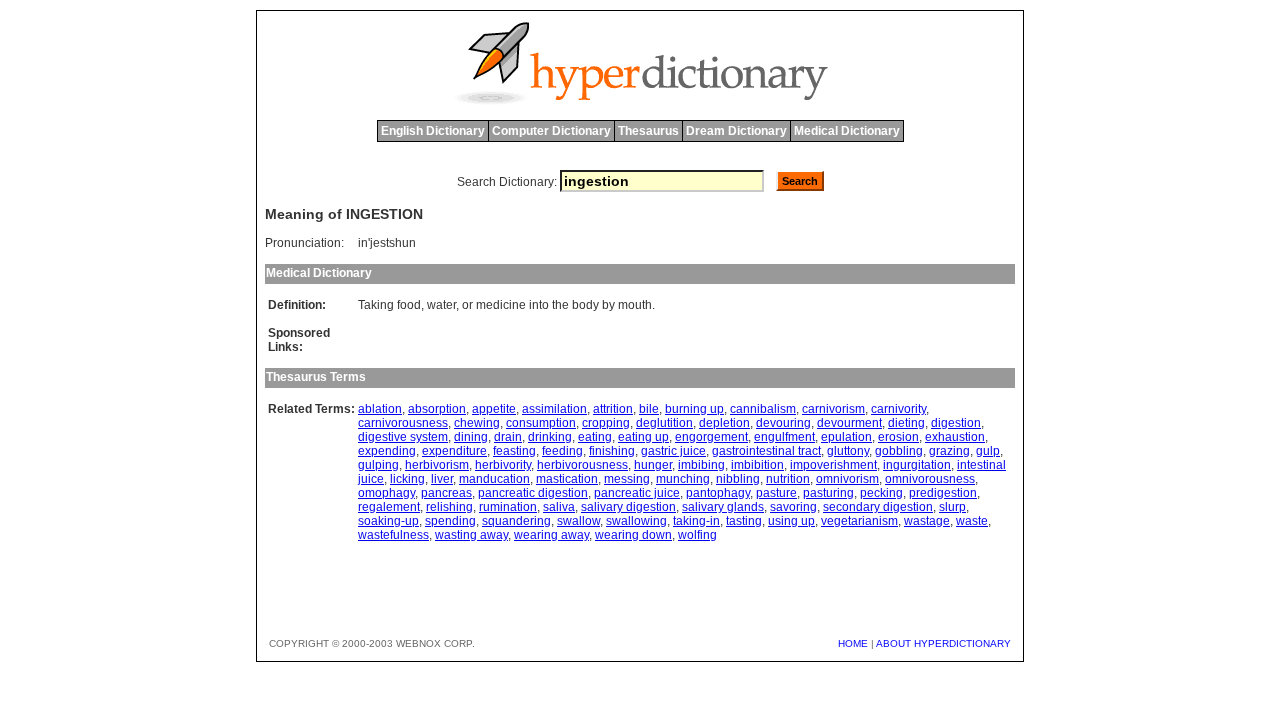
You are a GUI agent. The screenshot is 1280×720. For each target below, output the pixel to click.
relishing (449, 507)
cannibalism (763, 409)
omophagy (386, 493)
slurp (952, 507)
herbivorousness (582, 465)
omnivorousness (930, 479)
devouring (783, 423)
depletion (724, 423)
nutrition (788, 479)
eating (595, 437)
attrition (613, 409)
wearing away (551, 535)
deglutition (664, 423)
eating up (643, 437)
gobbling (899, 451)
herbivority (503, 465)
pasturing (828, 493)
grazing (949, 451)
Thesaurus (648, 131)
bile (649, 409)
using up (791, 521)
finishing (612, 451)
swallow (578, 521)
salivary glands (723, 507)
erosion (898, 437)
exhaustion (955, 437)
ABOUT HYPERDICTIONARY (943, 643)
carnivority (898, 409)
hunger (653, 465)
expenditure (454, 451)
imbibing (701, 465)
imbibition (757, 465)
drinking (550, 437)
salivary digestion (628, 507)
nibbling (738, 479)
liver (442, 479)
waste (972, 521)
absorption (437, 409)
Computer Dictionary (551, 131)
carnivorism (833, 409)
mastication (567, 479)
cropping (606, 423)
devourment (849, 423)
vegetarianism (859, 521)
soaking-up (388, 521)
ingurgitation (917, 465)
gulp (988, 451)
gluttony (848, 451)
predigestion (943, 493)
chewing (477, 423)
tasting (744, 521)
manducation (494, 479)
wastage (927, 521)
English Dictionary (433, 131)
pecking (881, 493)
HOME (853, 643)
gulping (378, 465)
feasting (514, 451)
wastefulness (393, 535)
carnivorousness (403, 423)
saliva (559, 507)
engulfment (784, 437)
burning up (694, 409)
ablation (380, 409)
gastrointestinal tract (766, 451)
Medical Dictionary (847, 131)
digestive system (403, 437)
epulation (846, 437)
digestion (956, 423)
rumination (508, 507)
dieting (906, 423)
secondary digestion (878, 507)
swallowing (636, 521)
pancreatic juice (637, 493)
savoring (793, 507)
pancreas (446, 493)
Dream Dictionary (736, 131)
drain (508, 437)
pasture (776, 493)
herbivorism (437, 465)
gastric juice (673, 451)
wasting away (471, 535)
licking (407, 479)
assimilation (554, 409)
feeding (562, 451)
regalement (389, 507)
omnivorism (847, 479)
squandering (516, 521)
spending (450, 521)
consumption (541, 423)
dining (471, 437)
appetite (494, 409)
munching (683, 479)
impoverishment (833, 465)
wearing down (633, 535)
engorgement (711, 437)
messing (627, 479)
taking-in (696, 521)
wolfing (697, 535)
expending (387, 451)
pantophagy (718, 493)
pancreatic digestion (533, 493)
